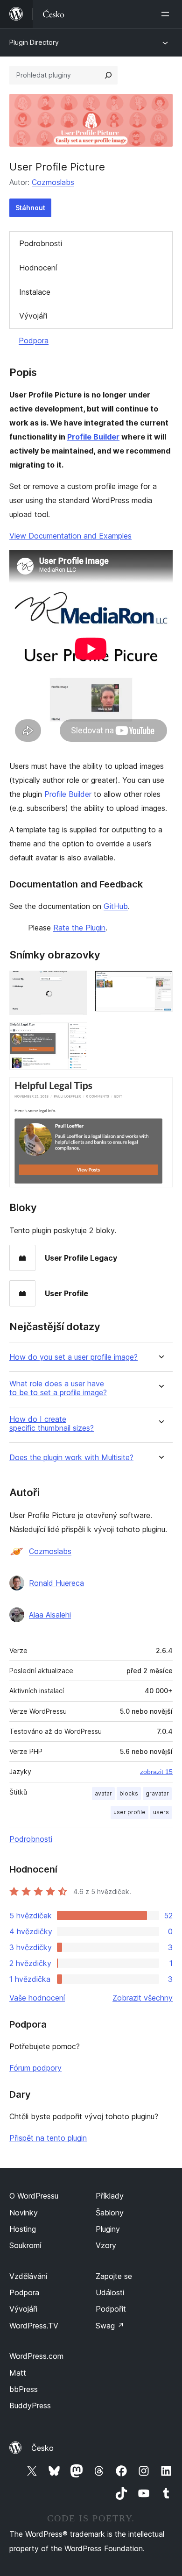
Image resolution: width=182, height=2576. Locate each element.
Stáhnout (30, 208)
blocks (129, 1793)
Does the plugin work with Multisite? (71, 1458)
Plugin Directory (34, 42)
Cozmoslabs (53, 182)
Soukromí (25, 2245)
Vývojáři (33, 316)
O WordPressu (34, 2196)
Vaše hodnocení (37, 1998)
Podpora (34, 341)
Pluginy (108, 2229)
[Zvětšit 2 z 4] (160, 983)
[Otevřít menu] (167, 14)
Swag (110, 2326)
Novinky (24, 2213)
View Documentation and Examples (70, 536)
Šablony (110, 2213)
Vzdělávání (28, 2276)
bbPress (24, 2389)
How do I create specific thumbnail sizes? (52, 1424)
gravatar (157, 1793)
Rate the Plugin (79, 928)
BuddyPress (30, 2406)
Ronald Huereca (56, 1583)
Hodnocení (38, 268)
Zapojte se (114, 2276)
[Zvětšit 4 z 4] (160, 1090)
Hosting (23, 2229)
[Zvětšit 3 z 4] (75, 1035)
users (161, 1812)
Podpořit (111, 2309)
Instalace (35, 292)
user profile (129, 1812)
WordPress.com (36, 2356)
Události (110, 2292)
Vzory (106, 2245)
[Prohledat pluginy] (108, 75)
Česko (42, 2448)
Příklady (110, 2196)
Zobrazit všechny (143, 1998)
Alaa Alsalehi (50, 1615)
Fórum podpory (35, 2068)
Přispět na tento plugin (48, 2138)
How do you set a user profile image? (73, 1357)
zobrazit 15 (156, 1772)
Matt (18, 2373)
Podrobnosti (41, 243)
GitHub (116, 906)
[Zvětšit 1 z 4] (75, 983)
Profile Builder (93, 437)
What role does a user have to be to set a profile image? (58, 1388)
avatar (103, 1793)
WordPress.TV (34, 2326)
